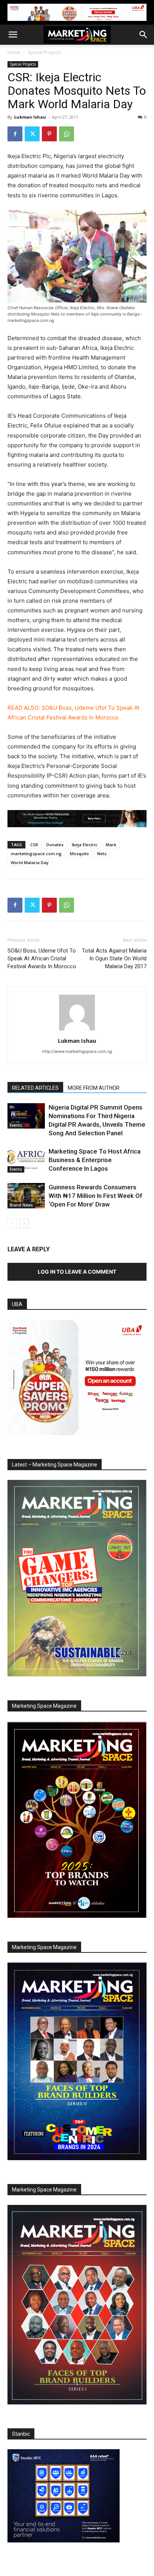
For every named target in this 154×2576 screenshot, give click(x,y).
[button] (13, 35)
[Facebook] (15, 134)
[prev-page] (12, 1223)
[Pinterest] (49, 134)
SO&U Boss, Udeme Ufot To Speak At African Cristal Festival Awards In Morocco (42, 958)
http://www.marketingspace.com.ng (77, 1051)
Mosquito (79, 854)
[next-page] (24, 1223)
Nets (102, 854)
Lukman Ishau (30, 117)
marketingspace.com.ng (36, 854)
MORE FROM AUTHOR (94, 1088)
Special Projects (44, 52)
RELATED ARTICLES (35, 1088)
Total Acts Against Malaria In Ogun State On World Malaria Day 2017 (114, 958)
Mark (111, 845)
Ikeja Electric (85, 845)
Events (16, 1125)
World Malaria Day (30, 862)
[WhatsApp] (67, 134)
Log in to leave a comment (77, 1272)
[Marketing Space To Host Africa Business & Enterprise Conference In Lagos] (26, 1160)
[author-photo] (77, 1030)
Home (14, 52)
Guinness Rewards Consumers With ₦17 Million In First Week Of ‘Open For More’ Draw (96, 1196)
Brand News (21, 1205)
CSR (34, 845)
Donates (55, 845)
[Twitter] (32, 134)
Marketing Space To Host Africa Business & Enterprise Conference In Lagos (95, 1160)
